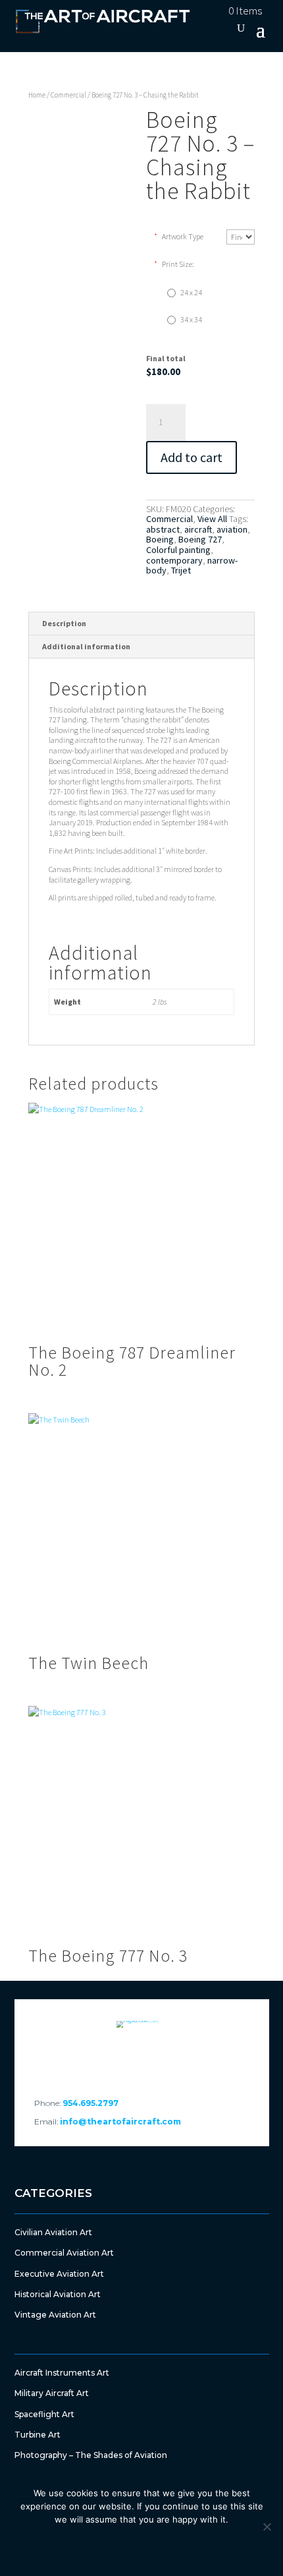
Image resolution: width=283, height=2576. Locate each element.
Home (37, 95)
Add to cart (192, 457)
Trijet (181, 570)
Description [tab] (64, 623)
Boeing (160, 539)
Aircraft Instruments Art (62, 2373)
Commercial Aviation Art (64, 2253)
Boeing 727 (200, 539)
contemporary (174, 560)
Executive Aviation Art (59, 2274)
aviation (232, 529)
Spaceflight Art (44, 2414)
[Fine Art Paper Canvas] (241, 237)
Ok (81, 2546)
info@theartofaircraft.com (120, 2122)
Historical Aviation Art (58, 2294)
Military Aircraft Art (52, 2393)
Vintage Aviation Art (55, 2315)
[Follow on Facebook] (106, 2058)
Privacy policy (168, 2546)
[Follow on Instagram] (177, 2058)
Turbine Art (38, 2435)
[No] (267, 2527)
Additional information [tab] (86, 646)
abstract (163, 529)
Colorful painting (178, 550)
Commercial (68, 95)
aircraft (198, 529)
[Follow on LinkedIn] (141, 2058)
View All (212, 519)
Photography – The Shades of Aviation (91, 2455)
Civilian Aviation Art (53, 2232)
